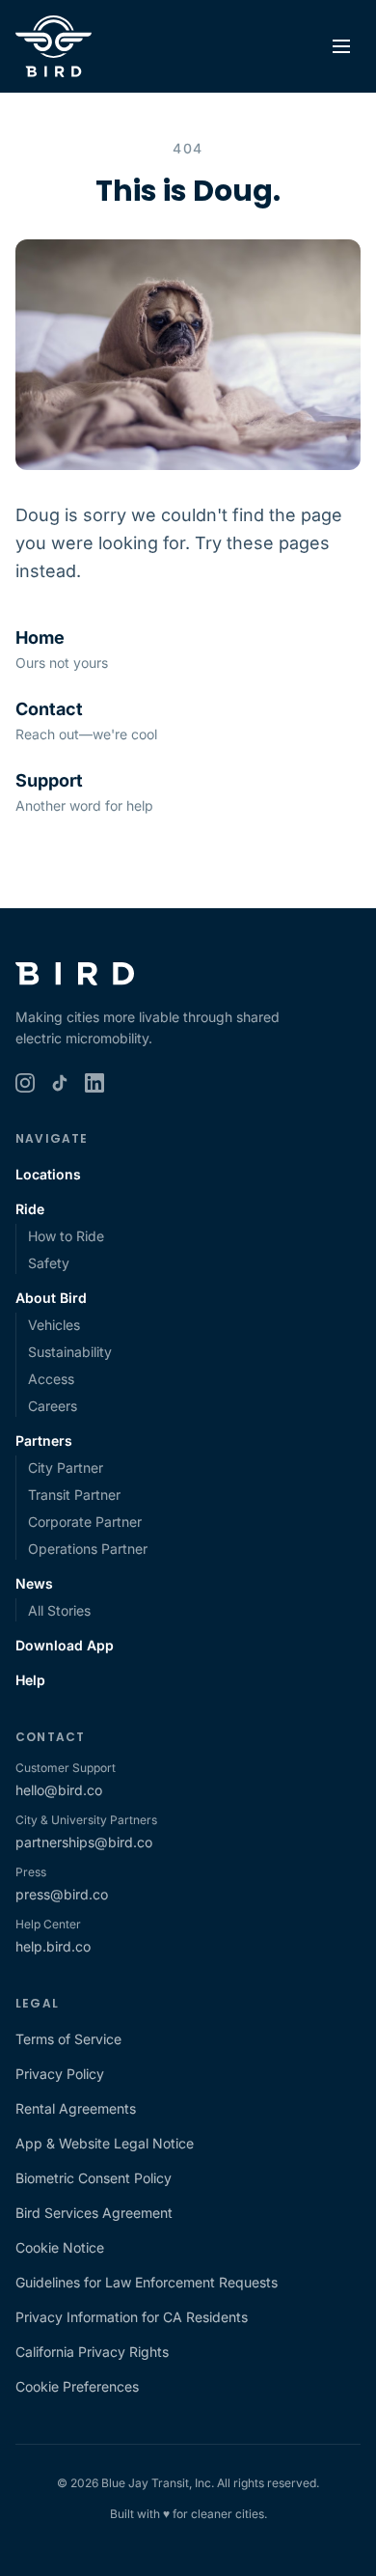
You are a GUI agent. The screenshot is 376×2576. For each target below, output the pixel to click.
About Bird (51, 1298)
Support (49, 780)
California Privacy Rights (92, 2352)
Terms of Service (68, 2039)
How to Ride (66, 1236)
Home (40, 637)
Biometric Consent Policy (94, 2178)
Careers (53, 1406)
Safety (49, 1263)
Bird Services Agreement (94, 2213)
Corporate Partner (85, 1522)
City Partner (66, 1468)
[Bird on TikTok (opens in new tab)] (60, 1083)
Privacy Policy (60, 2074)
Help (30, 1680)
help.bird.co (53, 1946)
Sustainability (70, 1352)
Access (51, 1379)
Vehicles (54, 1325)
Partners (44, 1440)
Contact (49, 709)
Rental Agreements (76, 2108)
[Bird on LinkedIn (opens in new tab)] (94, 1083)
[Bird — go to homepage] (54, 46)
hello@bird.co (59, 1790)
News (34, 1583)
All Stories (59, 1610)
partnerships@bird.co (84, 1842)
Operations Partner (88, 1549)
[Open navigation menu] (341, 46)
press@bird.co (62, 1894)
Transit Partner (74, 1495)
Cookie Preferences (77, 2386)
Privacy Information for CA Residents (132, 2317)
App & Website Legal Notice (105, 2143)
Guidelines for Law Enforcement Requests (147, 2282)
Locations (48, 1174)
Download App (65, 1645)
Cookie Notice (60, 2247)
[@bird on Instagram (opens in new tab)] (25, 1083)
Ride (30, 1209)
